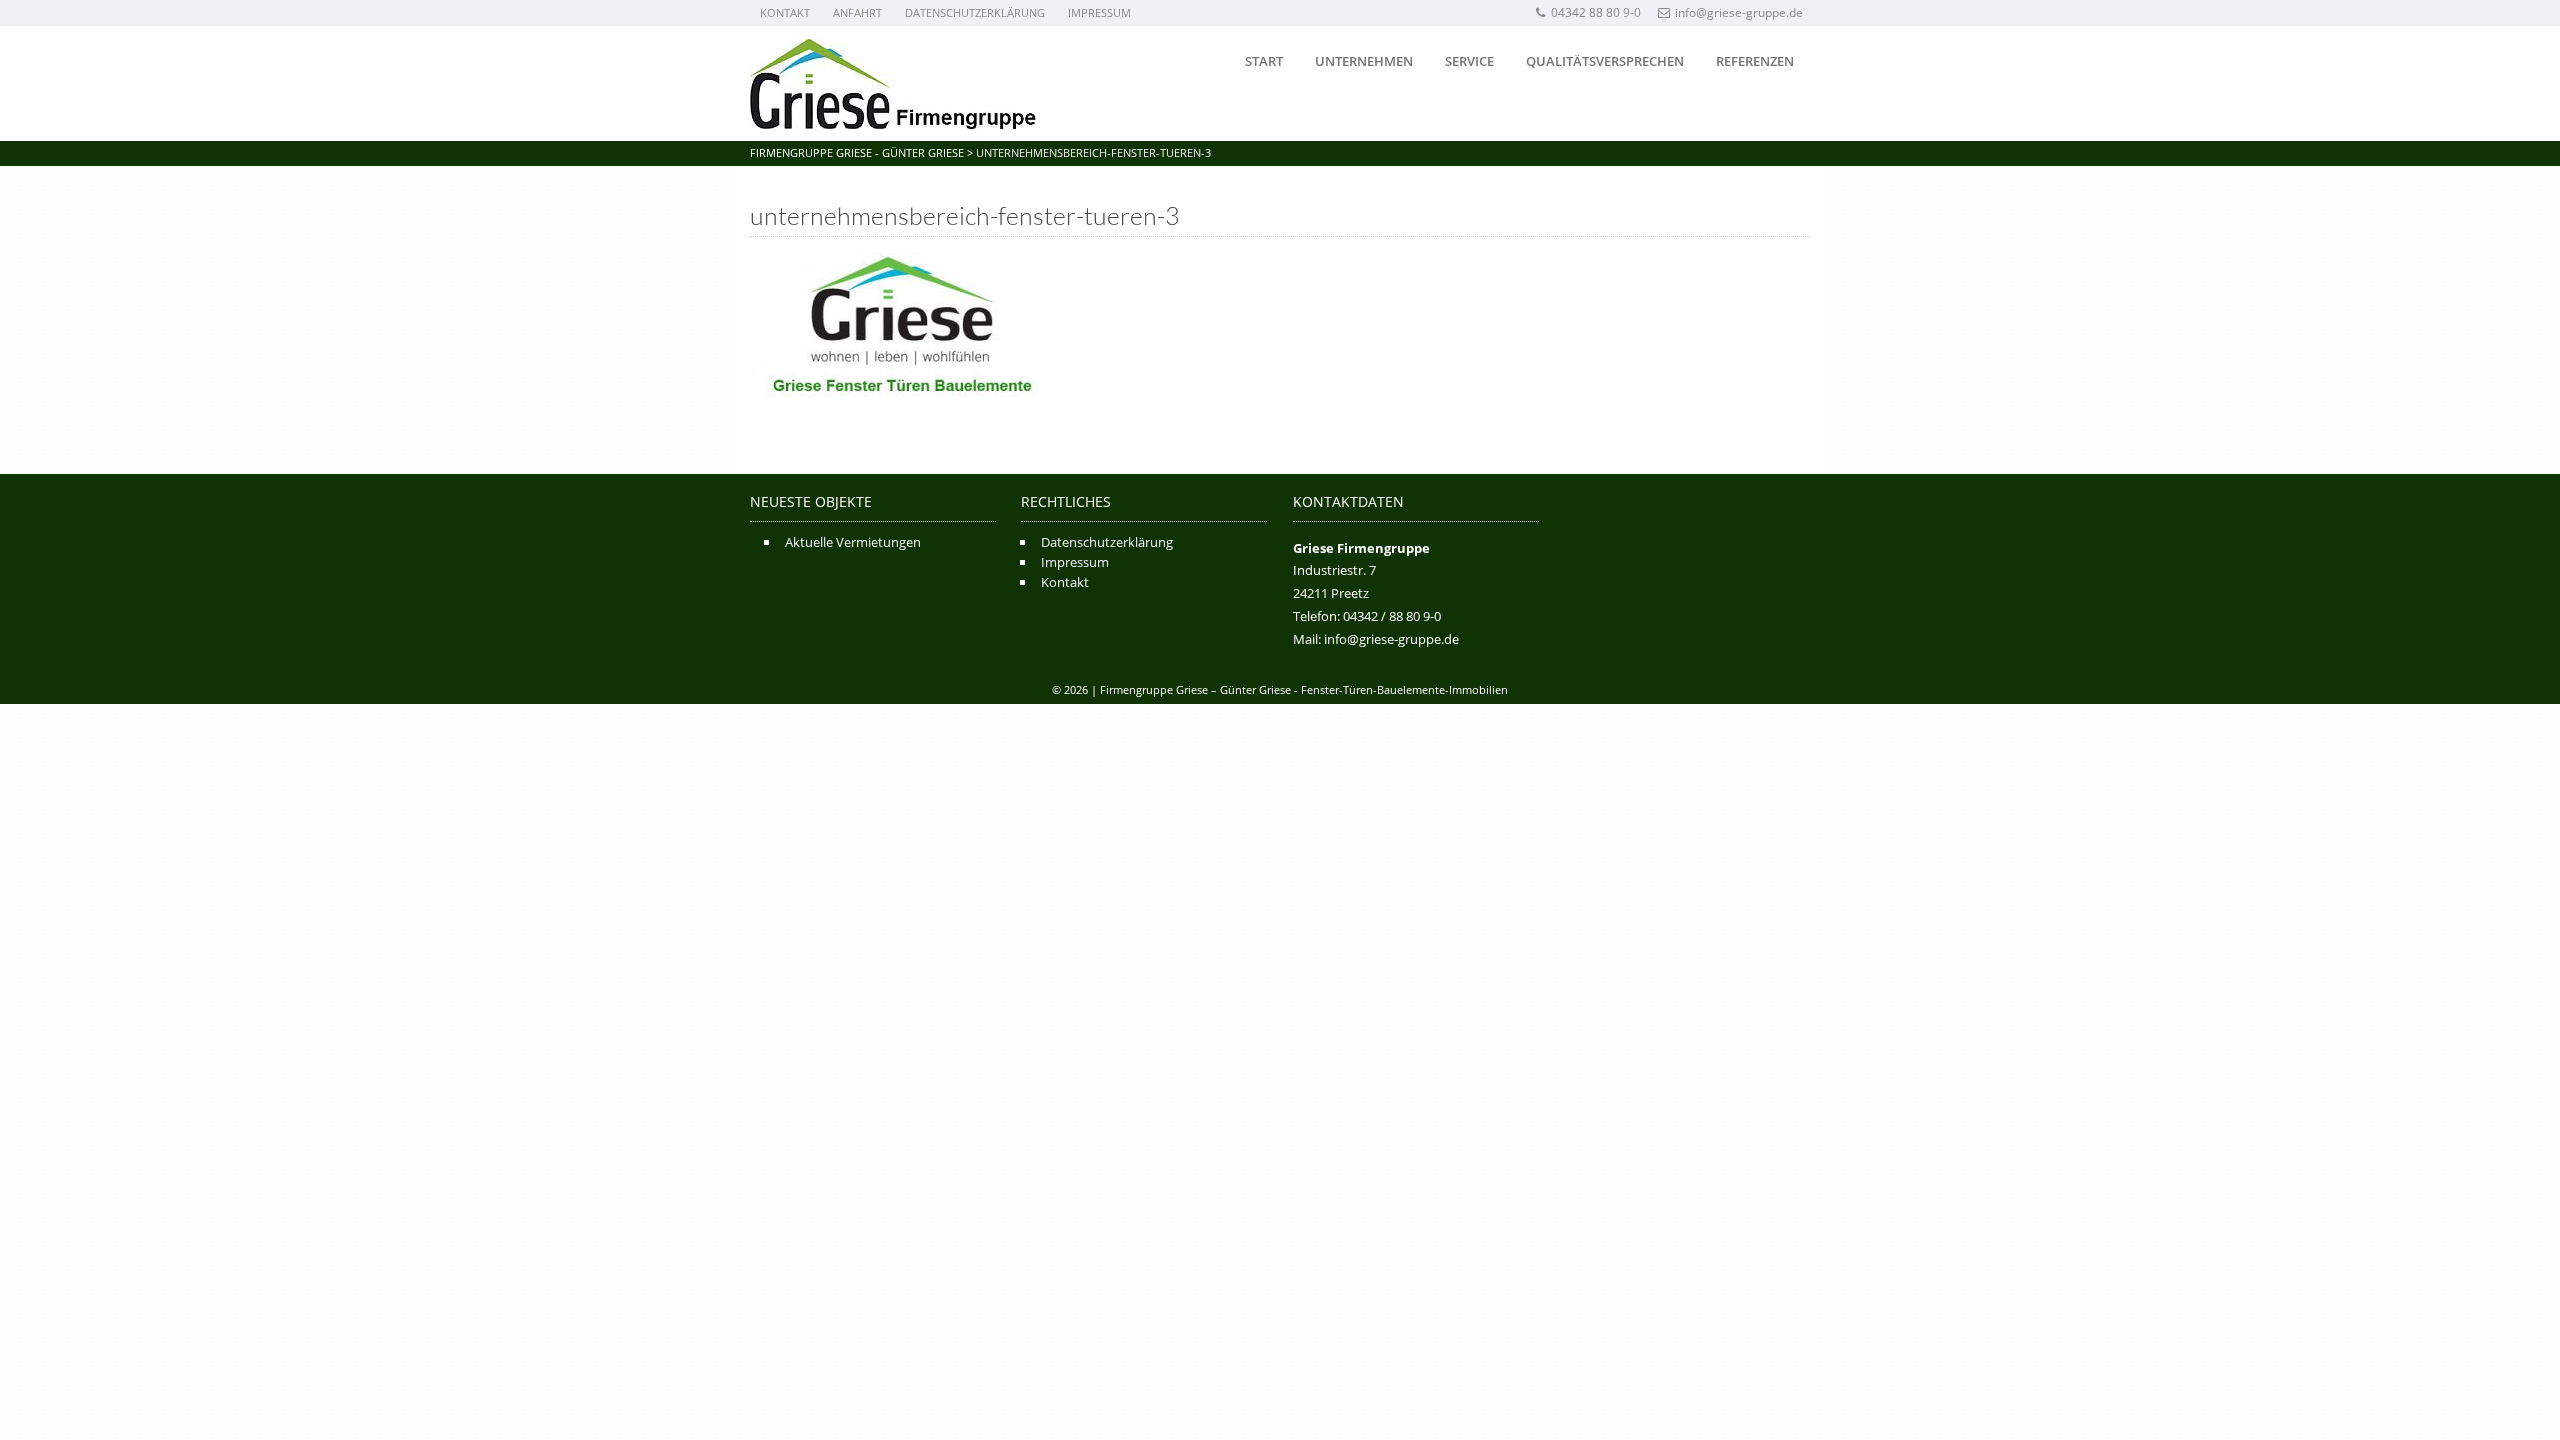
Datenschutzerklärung (975, 12)
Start (1264, 61)
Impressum (1099, 12)
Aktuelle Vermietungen (853, 542)
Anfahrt (857, 12)
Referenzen (1755, 61)
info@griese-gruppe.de (1739, 12)
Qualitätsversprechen (1605, 61)
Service (1469, 61)
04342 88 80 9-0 (1596, 12)
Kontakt (785, 12)
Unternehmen (1364, 61)
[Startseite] (893, 84)
